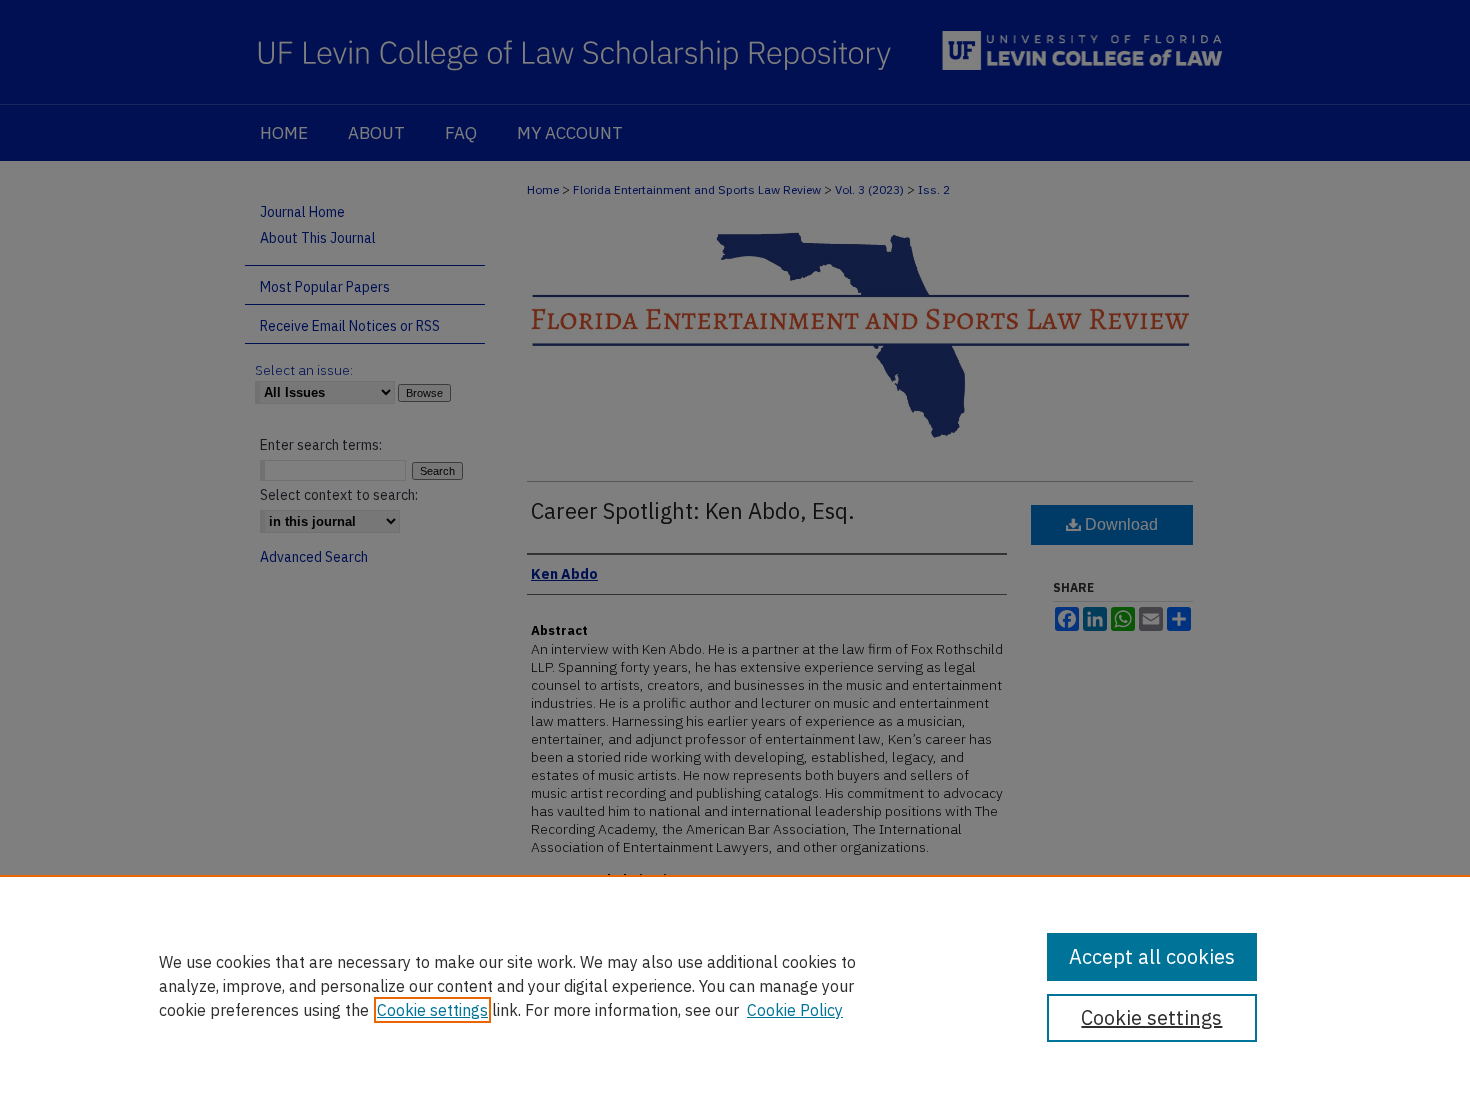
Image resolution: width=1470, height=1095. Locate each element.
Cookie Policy (795, 1010)
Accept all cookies (1152, 956)
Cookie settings (432, 1010)
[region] (735, 985)
